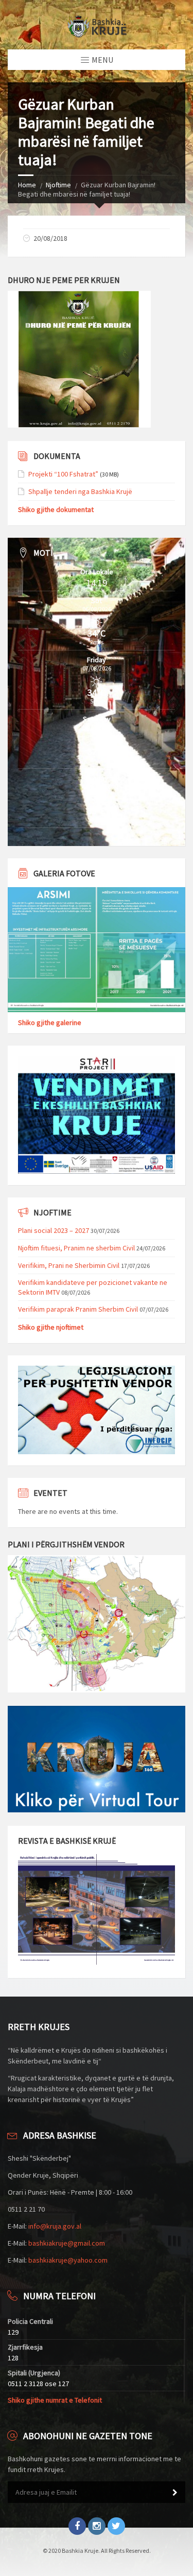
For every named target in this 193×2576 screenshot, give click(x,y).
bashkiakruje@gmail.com (67, 2243)
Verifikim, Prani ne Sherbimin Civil (69, 1265)
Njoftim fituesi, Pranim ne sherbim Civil (76, 1248)
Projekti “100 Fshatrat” (63, 474)
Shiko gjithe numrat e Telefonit (55, 2400)
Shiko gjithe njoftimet (51, 1327)
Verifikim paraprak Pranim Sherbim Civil (78, 1309)
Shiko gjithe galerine (50, 1022)
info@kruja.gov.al (55, 2226)
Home (27, 185)
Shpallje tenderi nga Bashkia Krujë (80, 491)
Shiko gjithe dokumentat (56, 509)
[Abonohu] (175, 2493)
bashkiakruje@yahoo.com (68, 2260)
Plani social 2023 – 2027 (54, 1230)
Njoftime (58, 185)
